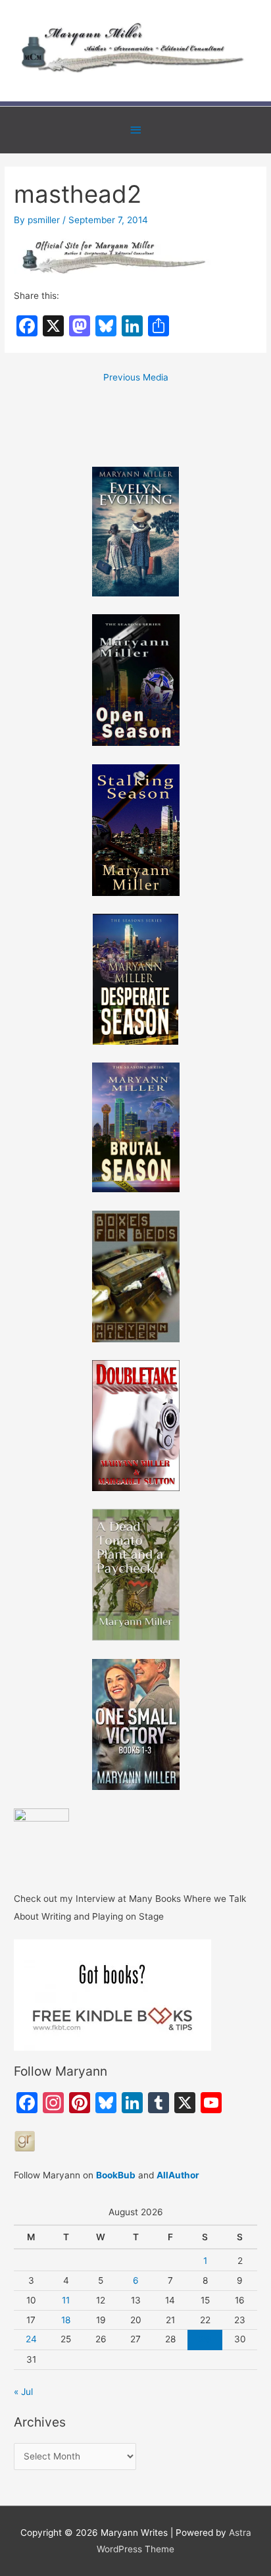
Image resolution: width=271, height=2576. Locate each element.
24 (31, 2339)
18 (66, 2320)
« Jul (23, 2392)
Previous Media (136, 377)
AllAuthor (178, 2175)
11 (66, 2300)
